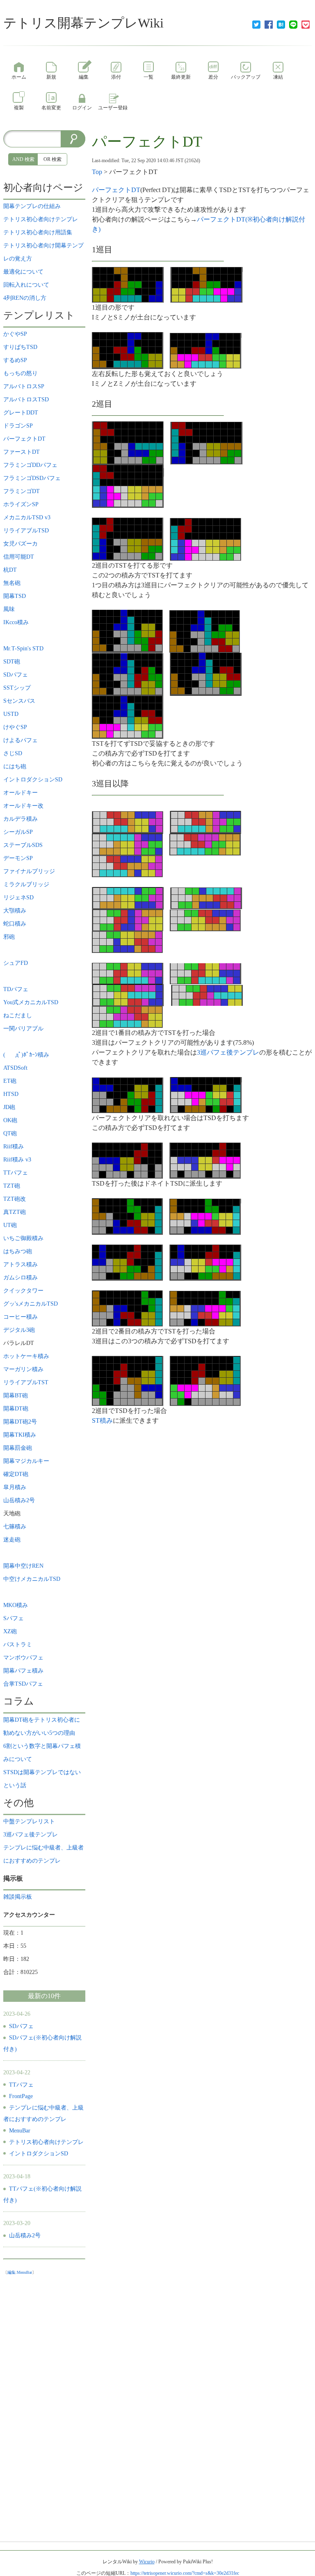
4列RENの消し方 (25, 298)
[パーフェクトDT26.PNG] (205, 973)
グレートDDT (21, 413)
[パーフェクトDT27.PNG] (128, 995)
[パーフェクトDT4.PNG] (206, 350)
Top (97, 172)
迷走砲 (12, 1540)
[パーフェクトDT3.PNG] (128, 350)
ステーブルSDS (23, 845)
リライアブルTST (26, 1382)
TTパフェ (16, 1173)
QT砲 (10, 1133)
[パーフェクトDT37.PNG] (205, 1262)
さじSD (13, 753)
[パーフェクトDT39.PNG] (205, 1308)
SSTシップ (17, 688)
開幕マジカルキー (26, 1461)
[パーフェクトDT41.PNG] (205, 1380)
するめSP (15, 360)
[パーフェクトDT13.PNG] (206, 673)
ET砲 (10, 1081)
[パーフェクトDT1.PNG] (128, 284)
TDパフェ (16, 989)
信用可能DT (19, 557)
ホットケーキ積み (26, 1356)
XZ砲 (10, 1631)
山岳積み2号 (19, 1500)
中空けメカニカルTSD (32, 1579)
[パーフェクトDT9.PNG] (205, 538)
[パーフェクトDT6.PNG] (206, 443)
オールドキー (21, 793)
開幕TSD (15, 596)
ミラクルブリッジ (26, 884)
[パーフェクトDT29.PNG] (127, 1016)
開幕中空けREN (23, 1566)
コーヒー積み (21, 1317)
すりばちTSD (20, 347)
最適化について (23, 272)
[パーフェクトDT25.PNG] (128, 973)
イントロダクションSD (33, 780)
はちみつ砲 (18, 1251)
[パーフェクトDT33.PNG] (205, 1160)
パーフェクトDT (147, 142)
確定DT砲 (16, 1474)
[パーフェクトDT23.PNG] (205, 920)
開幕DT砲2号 (20, 1422)
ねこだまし (18, 1015)
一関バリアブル (23, 1029)
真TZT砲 (15, 1212)
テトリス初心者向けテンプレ (41, 219)
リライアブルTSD (26, 531)
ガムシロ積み (21, 1278)
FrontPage (21, 2096)
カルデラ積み (21, 819)
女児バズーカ (21, 544)
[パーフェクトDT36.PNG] (127, 1262)
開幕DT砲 (16, 1409)
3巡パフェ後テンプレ (228, 1052)
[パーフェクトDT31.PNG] (206, 1094)
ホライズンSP (21, 504)
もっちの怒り (21, 373)
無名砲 (12, 583)
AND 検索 (23, 159)
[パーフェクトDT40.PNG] (128, 1380)
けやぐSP (15, 727)
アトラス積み (21, 1264)
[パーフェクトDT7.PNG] (128, 486)
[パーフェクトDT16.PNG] (205, 822)
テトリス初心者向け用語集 (38, 232)
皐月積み (15, 1487)
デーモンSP (18, 858)
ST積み (102, 1420)
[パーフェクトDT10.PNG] (127, 630)
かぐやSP (15, 334)
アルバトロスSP (24, 386)
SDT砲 (12, 662)
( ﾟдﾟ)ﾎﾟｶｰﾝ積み (26, 1055)
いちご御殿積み (23, 1238)
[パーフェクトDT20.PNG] (128, 898)
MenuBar (20, 2131)
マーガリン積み (23, 1369)
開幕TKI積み (20, 1435)
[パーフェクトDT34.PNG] (127, 1216)
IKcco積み (16, 622)
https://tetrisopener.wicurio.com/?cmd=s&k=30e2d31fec (185, 2573)
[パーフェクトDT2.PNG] (207, 284)
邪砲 (9, 937)
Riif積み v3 (17, 1160)
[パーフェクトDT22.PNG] (128, 920)
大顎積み (15, 911)
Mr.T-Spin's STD (23, 649)
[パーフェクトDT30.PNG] (128, 1094)
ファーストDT (22, 452)
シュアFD (16, 963)
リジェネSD (18, 898)
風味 (9, 609)
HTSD (14, 1094)
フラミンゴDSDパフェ (32, 478)
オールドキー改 (23, 806)
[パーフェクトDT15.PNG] (128, 822)
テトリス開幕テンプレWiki (83, 23)
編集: (20, 2272)
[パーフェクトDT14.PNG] (128, 716)
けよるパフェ (21, 740)
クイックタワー (23, 1291)
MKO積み (16, 1605)
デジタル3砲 (19, 1330)
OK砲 (10, 1120)
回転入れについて (26, 285)
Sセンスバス (19, 701)
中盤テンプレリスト (29, 1821)
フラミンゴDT (22, 491)
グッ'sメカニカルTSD (31, 1304)
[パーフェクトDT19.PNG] (127, 866)
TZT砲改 (15, 1199)
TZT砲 (12, 1186)
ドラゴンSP (18, 426)
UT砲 (10, 1225)
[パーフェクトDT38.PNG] (127, 1308)
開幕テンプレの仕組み (32, 206)
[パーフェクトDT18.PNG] (205, 844)
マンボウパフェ (23, 1658)
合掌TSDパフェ (23, 1684)
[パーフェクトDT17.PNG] (127, 844)
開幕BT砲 (16, 1396)
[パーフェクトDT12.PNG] (128, 673)
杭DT (10, 570)
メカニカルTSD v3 (27, 517)
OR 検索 (52, 159)
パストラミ (18, 1645)
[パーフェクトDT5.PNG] (128, 443)
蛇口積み (15, 924)
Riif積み (14, 1147)
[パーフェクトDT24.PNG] (127, 941)
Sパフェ (14, 1618)
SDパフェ (16, 675)
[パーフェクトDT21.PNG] (206, 898)
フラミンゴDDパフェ (30, 465)
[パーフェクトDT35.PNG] (205, 1216)
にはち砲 (15, 766)
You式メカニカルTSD (31, 1002)
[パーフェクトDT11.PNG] (205, 630)
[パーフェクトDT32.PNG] (127, 1160)
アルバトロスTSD (26, 400)
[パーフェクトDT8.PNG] (128, 538)
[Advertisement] (44, 2402)
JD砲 (9, 1107)
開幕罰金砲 (18, 1448)
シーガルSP (18, 832)
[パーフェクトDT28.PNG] (207, 995)
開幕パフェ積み (23, 1671)
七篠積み (15, 1527)
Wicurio (147, 2562)
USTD (14, 714)
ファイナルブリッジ (29, 871)
